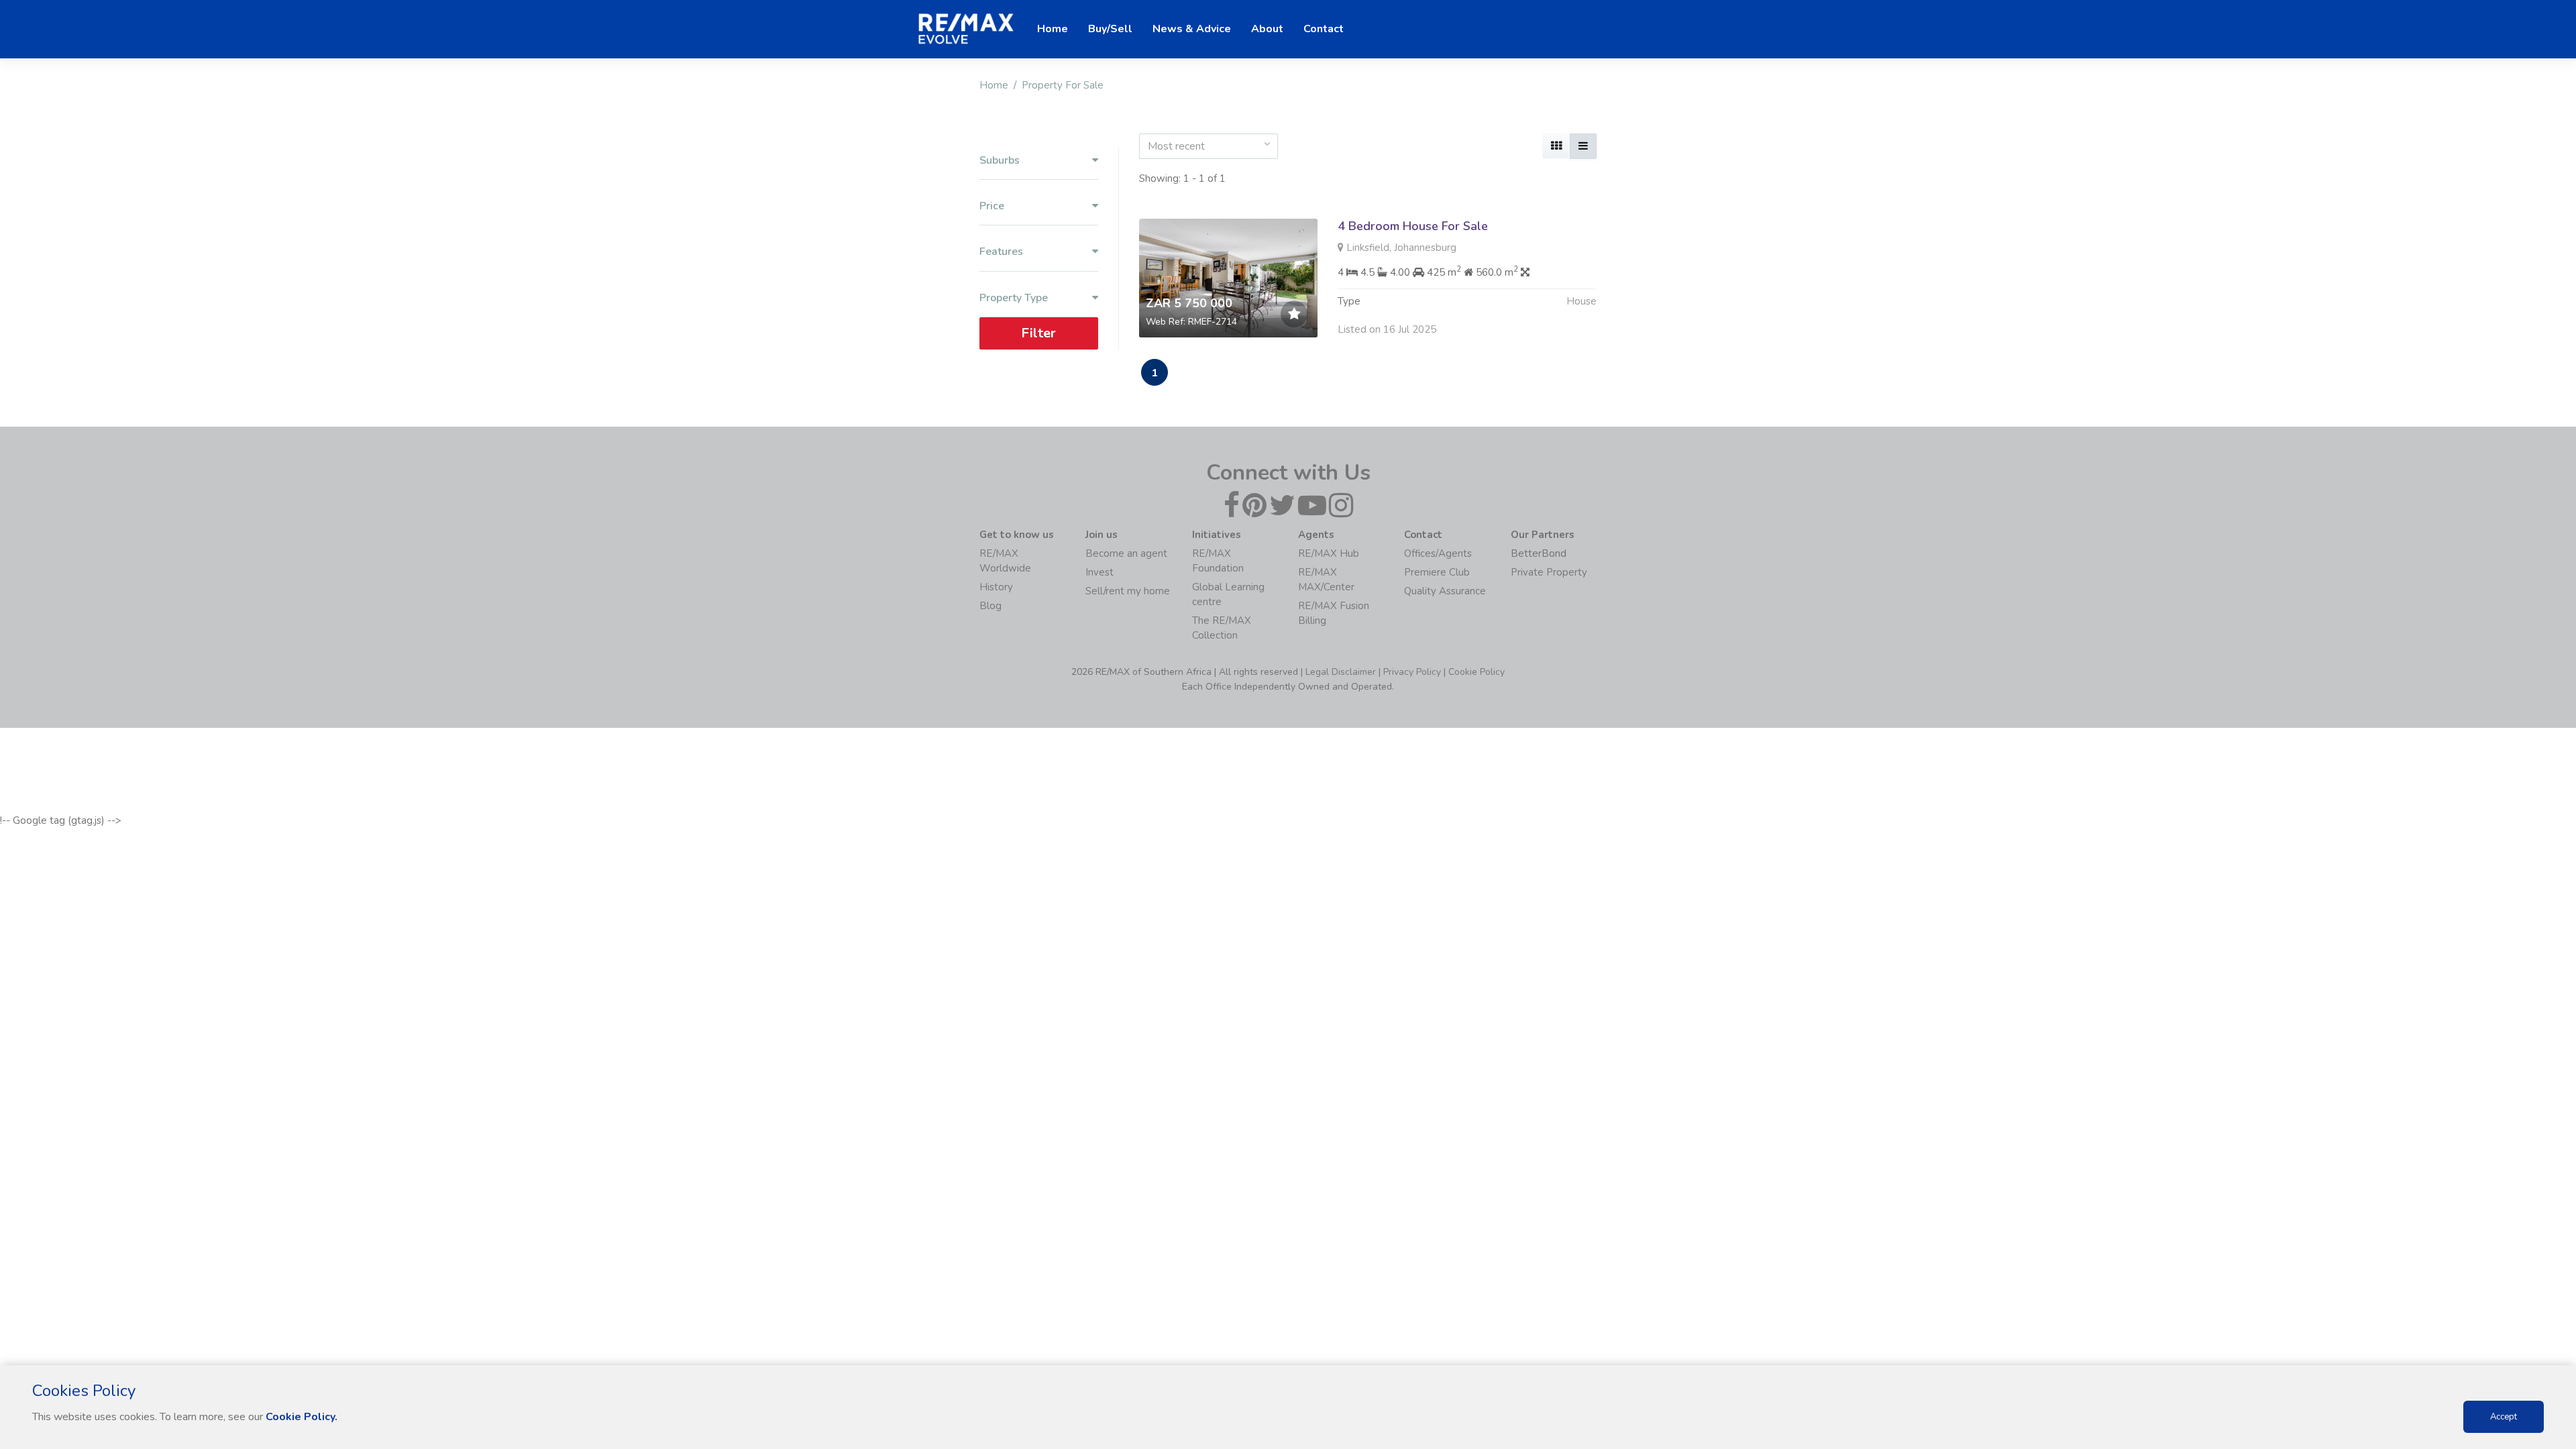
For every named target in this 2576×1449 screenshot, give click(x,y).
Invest (1099, 572)
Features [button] (1001, 252)
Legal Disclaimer (1341, 672)
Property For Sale (1063, 85)
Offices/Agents (1438, 553)
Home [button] (1053, 29)
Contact (1324, 29)
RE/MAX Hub (1329, 553)
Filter (1038, 332)
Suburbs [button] (1000, 161)
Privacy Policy (1412, 672)
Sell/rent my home (1128, 591)
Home (994, 85)
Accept (2504, 1417)
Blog (990, 606)
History (996, 587)
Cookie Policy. (302, 1417)
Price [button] (992, 206)
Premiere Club (1437, 572)
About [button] (1267, 29)
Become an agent (1126, 553)
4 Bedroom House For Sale (1413, 226)
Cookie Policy (1477, 672)
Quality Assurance (1445, 591)
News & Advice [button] (1192, 29)
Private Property (1549, 572)
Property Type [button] (1014, 298)
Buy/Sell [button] (1110, 29)
